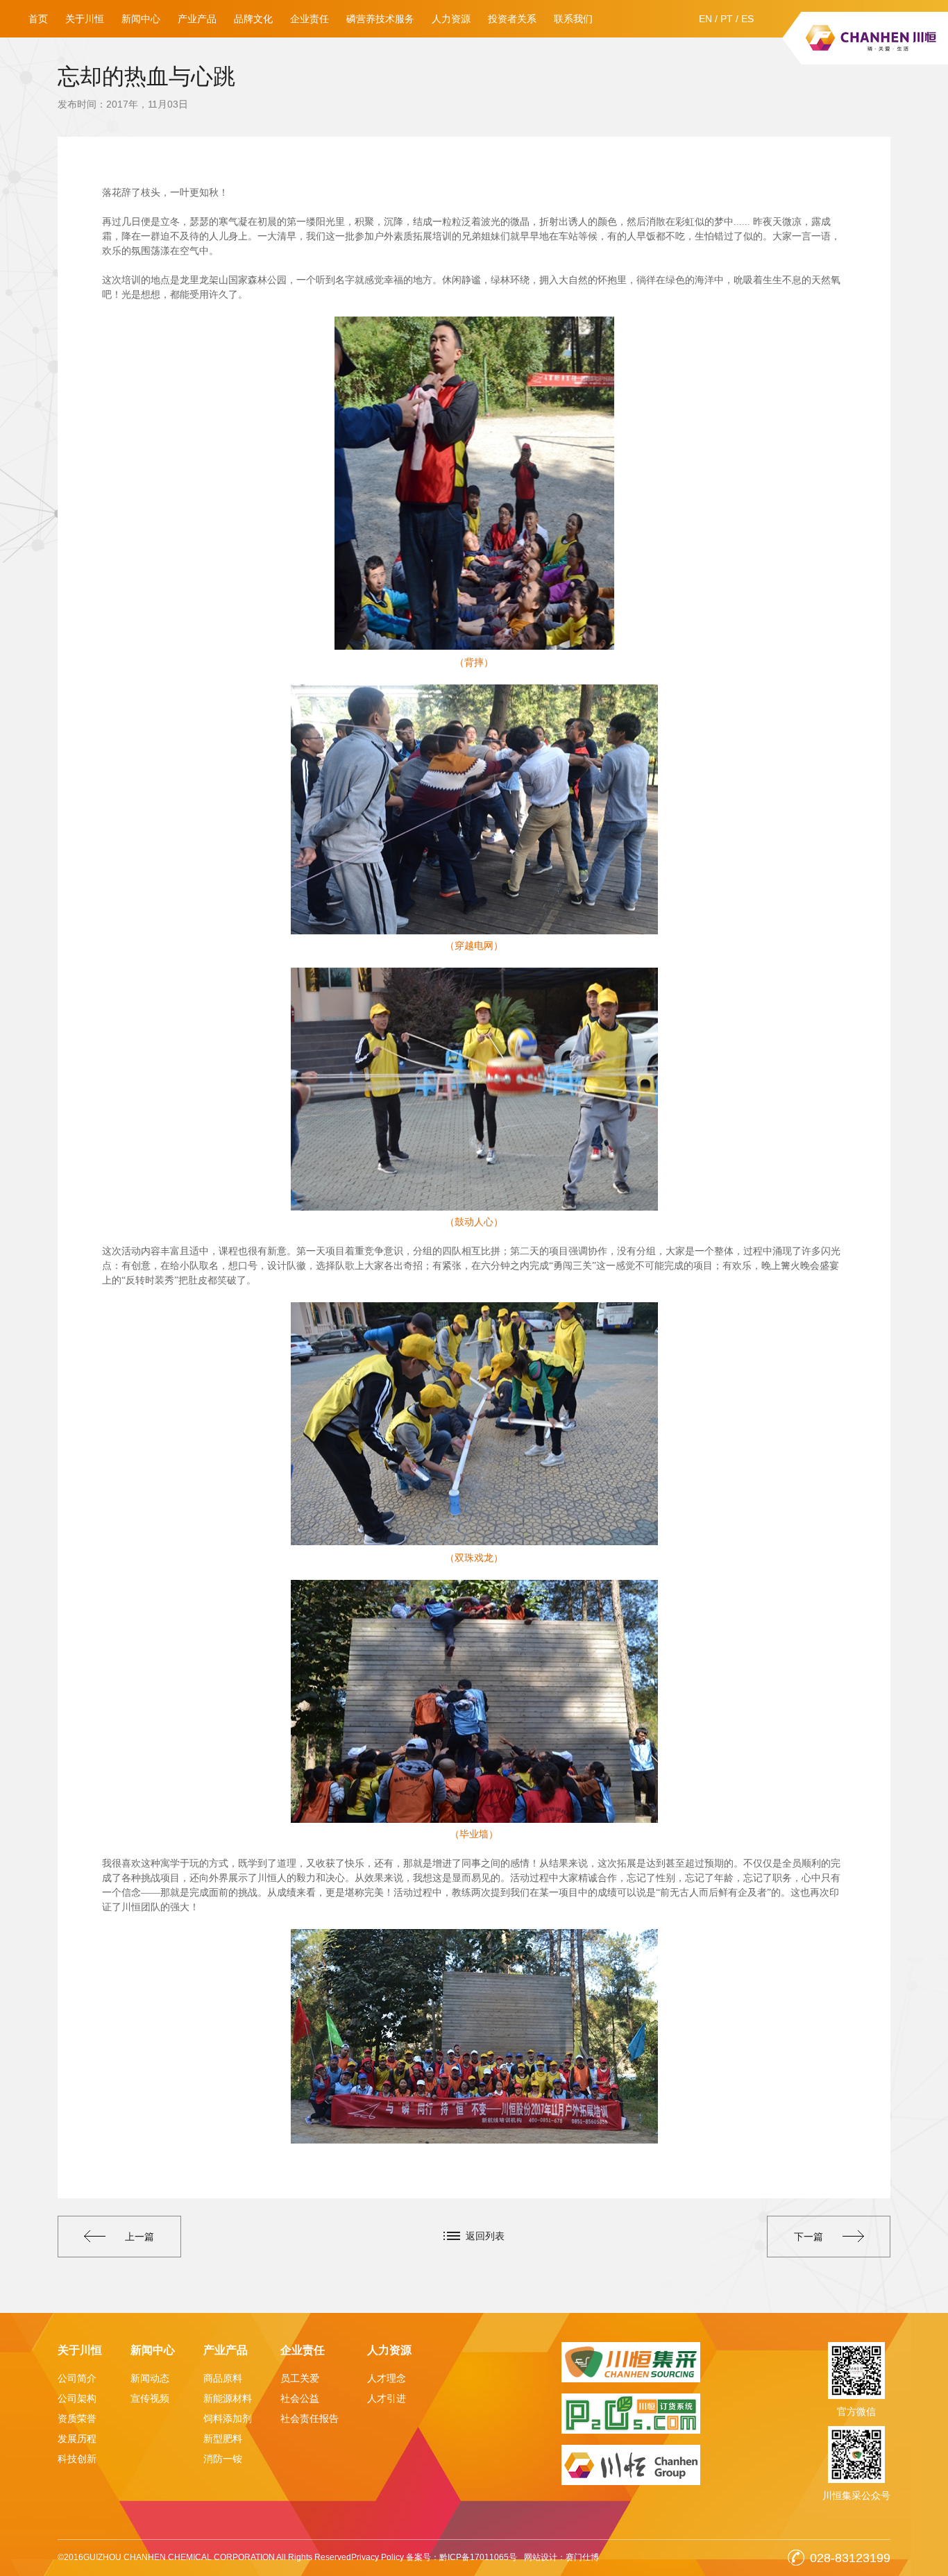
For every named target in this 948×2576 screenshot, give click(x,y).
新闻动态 (150, 2378)
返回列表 (485, 2236)
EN (705, 19)
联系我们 (573, 19)
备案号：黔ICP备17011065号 (462, 2557)
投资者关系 (512, 19)
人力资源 (451, 19)
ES (747, 19)
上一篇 (139, 2237)
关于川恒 (85, 19)
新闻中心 (141, 19)
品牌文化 (253, 19)
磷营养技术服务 (380, 19)
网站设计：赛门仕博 (561, 2557)
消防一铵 (223, 2459)
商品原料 (223, 2378)
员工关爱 (300, 2378)
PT (727, 19)
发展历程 (77, 2439)
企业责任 (310, 19)
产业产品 (197, 19)
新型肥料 (223, 2439)
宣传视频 (150, 2398)
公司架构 (77, 2398)
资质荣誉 (77, 2418)
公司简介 (77, 2378)
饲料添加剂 (228, 2418)
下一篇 (809, 2237)
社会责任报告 (310, 2418)
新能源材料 (228, 2398)
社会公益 (300, 2398)
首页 (38, 19)
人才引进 (387, 2398)
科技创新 (77, 2459)
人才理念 (387, 2378)
